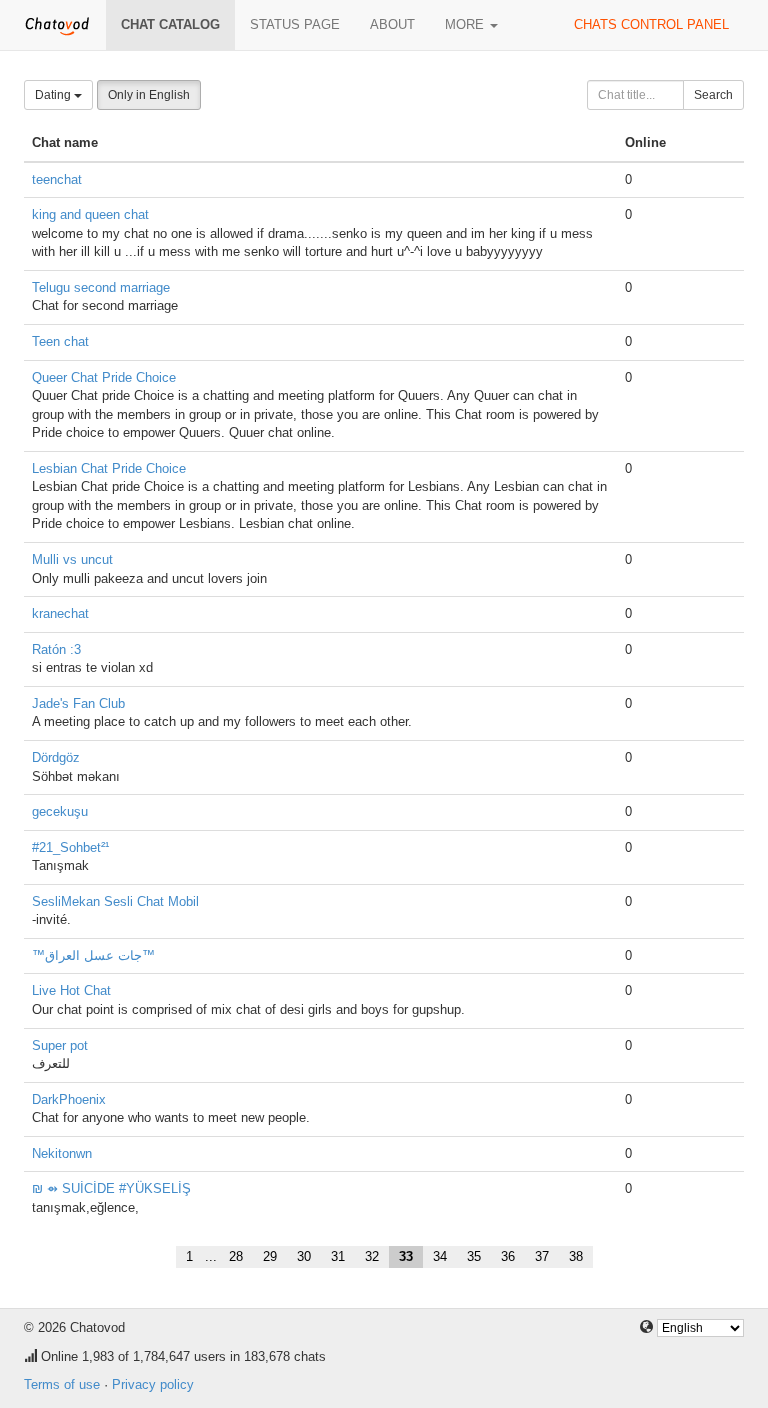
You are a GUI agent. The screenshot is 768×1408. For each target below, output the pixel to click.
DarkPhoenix (69, 1099)
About (392, 24)
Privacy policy (153, 1384)
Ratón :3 (56, 649)
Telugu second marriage (101, 287)
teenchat (57, 179)
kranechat (60, 613)
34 (440, 1256)
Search (713, 95)
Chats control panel (651, 24)
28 (236, 1256)
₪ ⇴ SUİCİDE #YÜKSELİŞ (111, 1188)
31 (338, 1256)
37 (542, 1256)
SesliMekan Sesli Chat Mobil (115, 901)
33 (406, 1256)
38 (576, 1256)
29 (270, 1256)
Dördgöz (56, 757)
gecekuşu (60, 811)
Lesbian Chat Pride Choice (109, 468)
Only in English (149, 95)
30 (304, 1256)
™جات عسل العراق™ (93, 955)
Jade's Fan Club (78, 703)
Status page (295, 24)
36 (508, 1256)
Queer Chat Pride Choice (104, 377)
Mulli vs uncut (72, 559)
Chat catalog (170, 24)
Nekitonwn (62, 1153)
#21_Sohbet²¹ (70, 847)
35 (474, 1256)
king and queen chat (90, 214)
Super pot (60, 1045)
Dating (54, 95)
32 (372, 1256)
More (466, 24)
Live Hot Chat (71, 990)
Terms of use (62, 1384)
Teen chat (60, 341)
